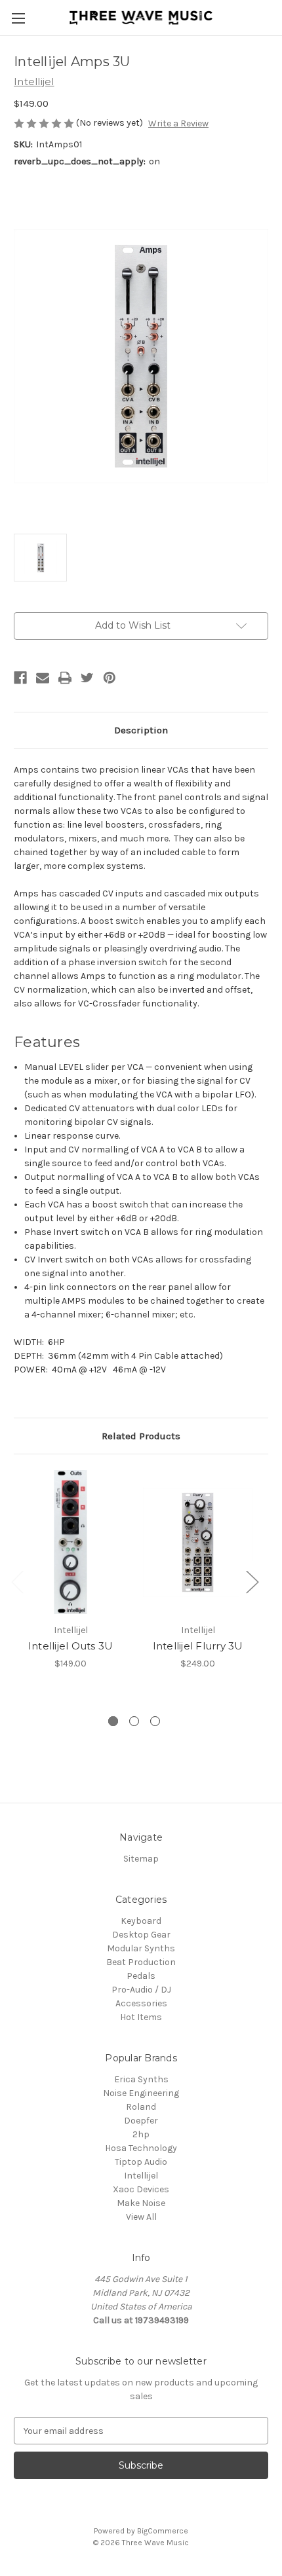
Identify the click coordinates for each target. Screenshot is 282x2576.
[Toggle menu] (18, 18)
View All (141, 2217)
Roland (141, 2107)
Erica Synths (141, 2079)
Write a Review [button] (178, 123)
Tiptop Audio (141, 2162)
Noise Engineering (141, 2093)
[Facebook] (20, 678)
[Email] (43, 678)
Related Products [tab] (141, 1436)
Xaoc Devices (141, 2189)
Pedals (141, 1976)
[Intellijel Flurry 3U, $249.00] (198, 1542)
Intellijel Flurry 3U (198, 1646)
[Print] (65, 678)
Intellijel (141, 2176)
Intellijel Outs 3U (71, 1646)
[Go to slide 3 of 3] (155, 1721)
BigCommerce (163, 2531)
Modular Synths (141, 1948)
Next (252, 1582)
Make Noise (141, 2203)
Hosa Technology (141, 2148)
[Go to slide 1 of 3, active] (113, 1721)
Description (141, 730)
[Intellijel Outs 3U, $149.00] (70, 1542)
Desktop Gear (141, 1935)
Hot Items (141, 2017)
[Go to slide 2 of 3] (134, 1721)
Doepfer (141, 2121)
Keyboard (141, 1921)
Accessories (141, 2003)
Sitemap (141, 1859)
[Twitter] (87, 678)
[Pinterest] (110, 678)
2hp (141, 2134)
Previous (17, 1582)
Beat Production (141, 1962)
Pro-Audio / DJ (141, 1990)
